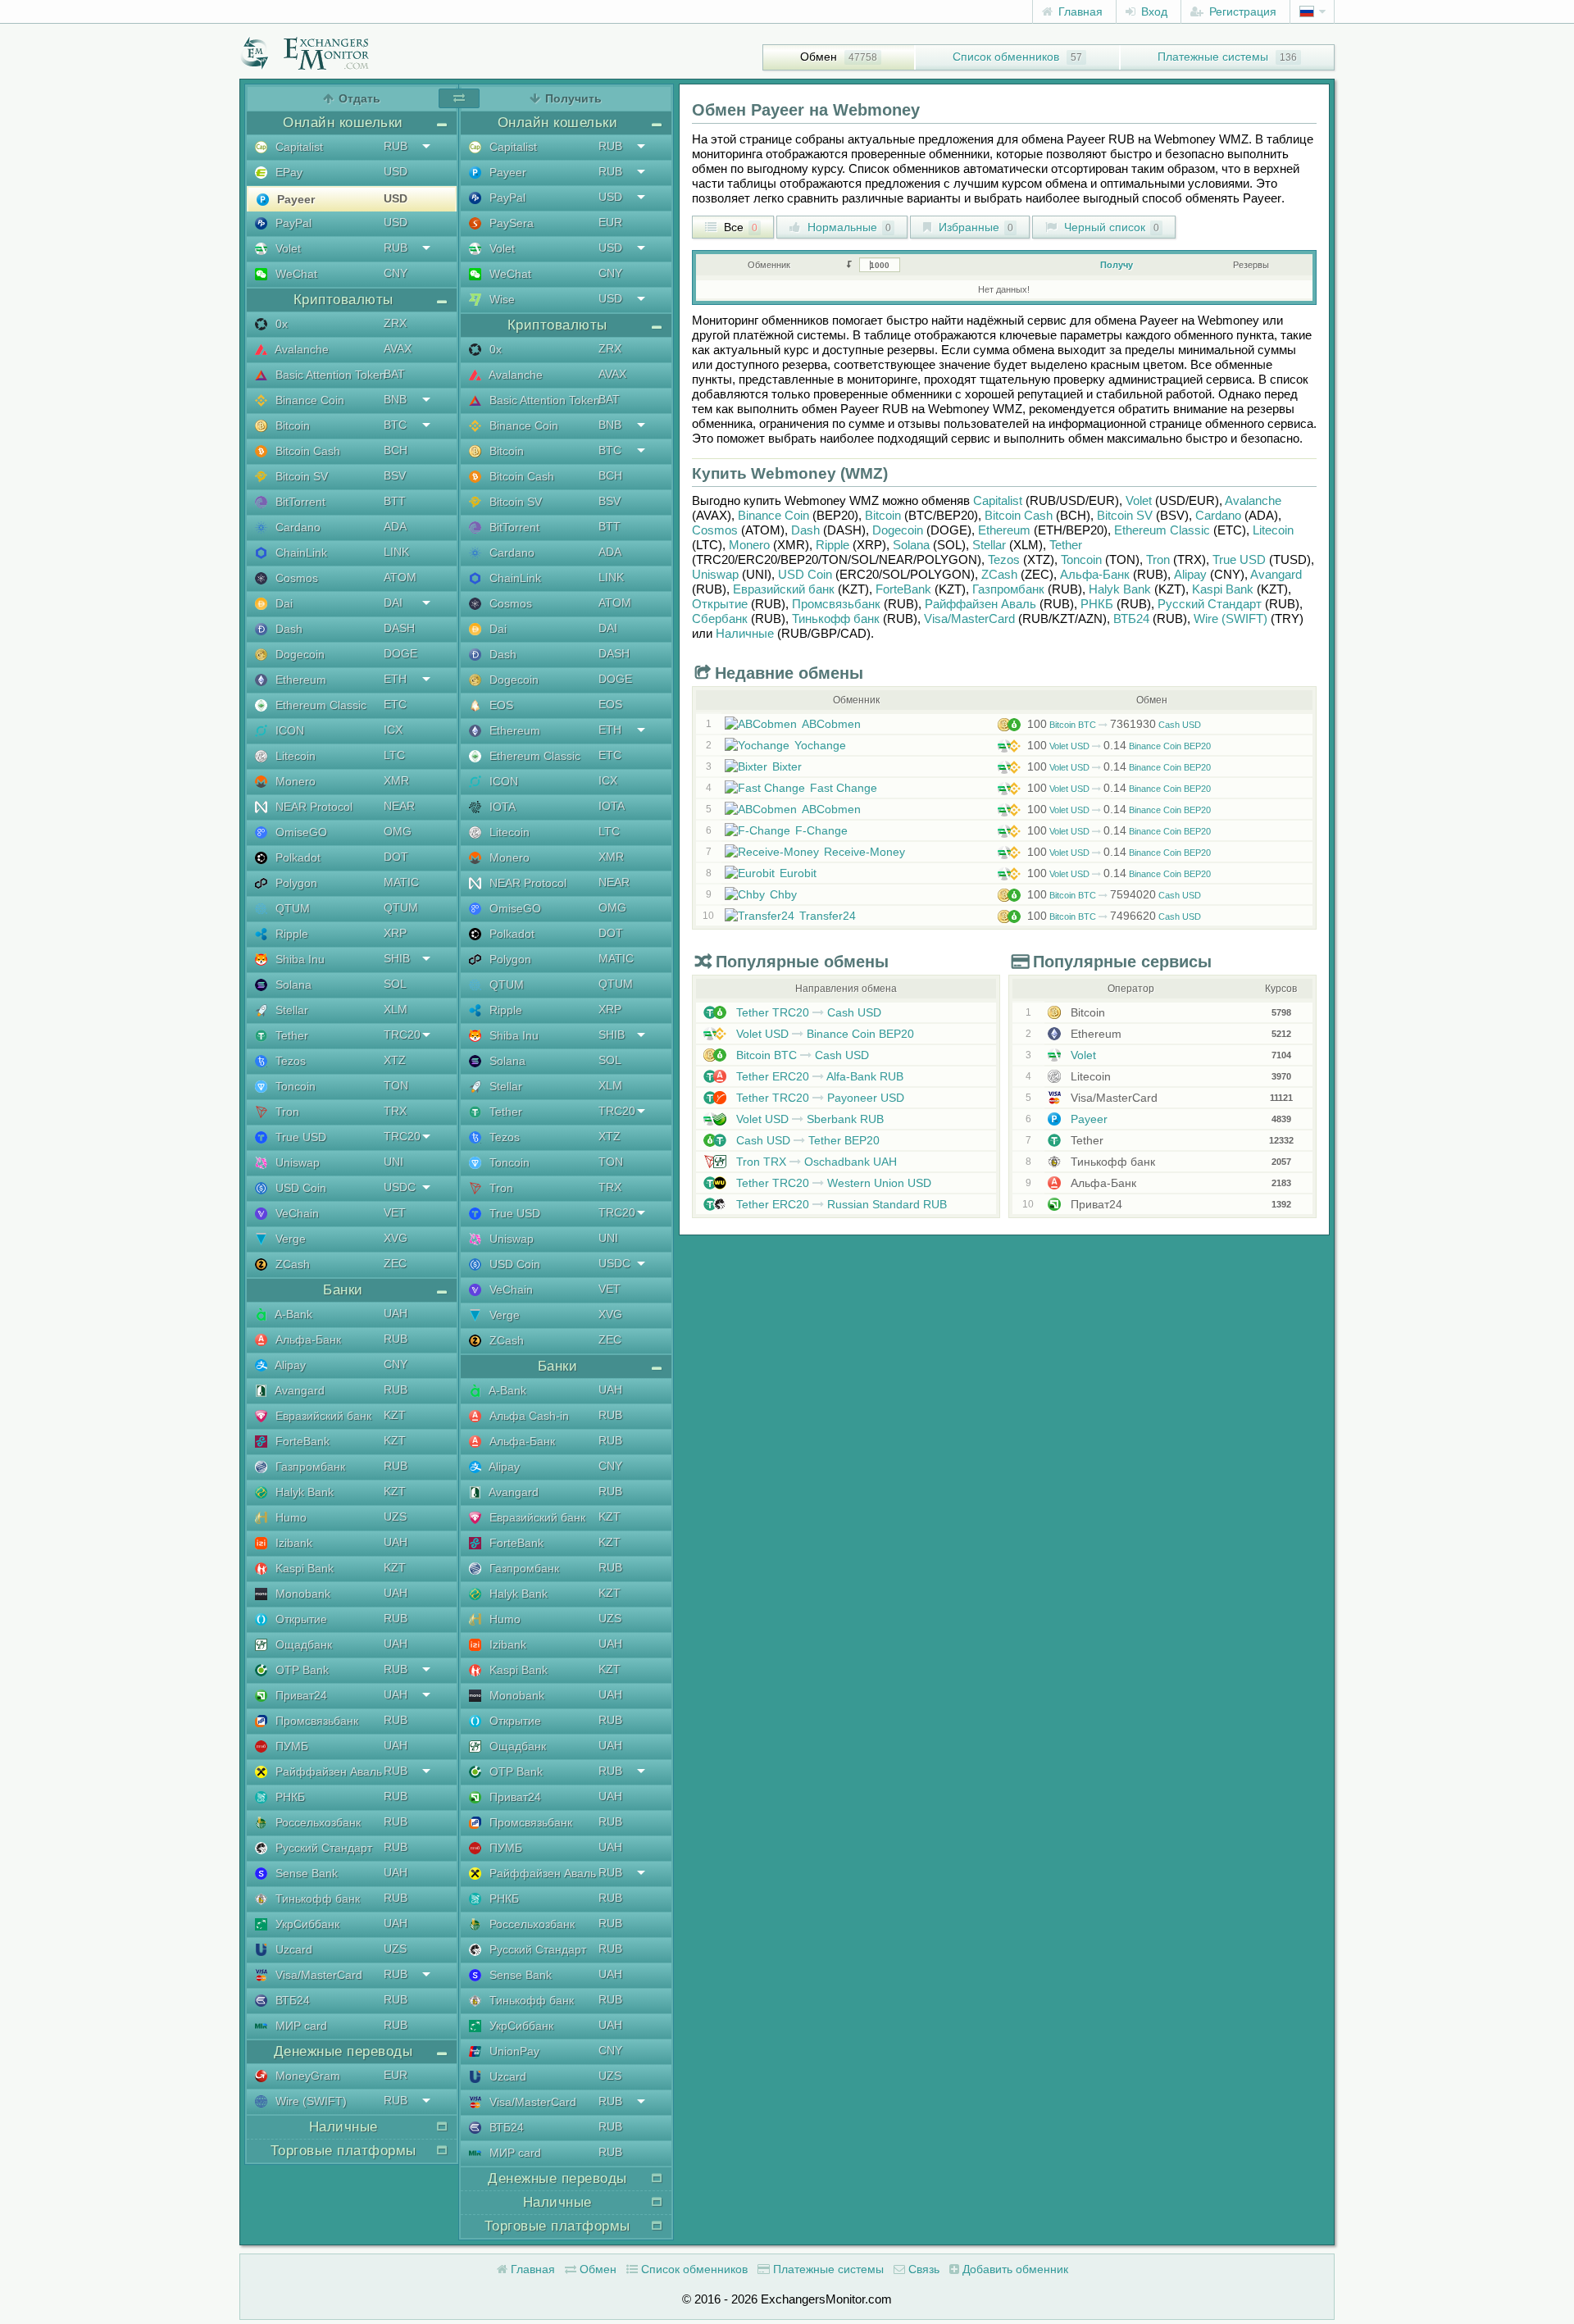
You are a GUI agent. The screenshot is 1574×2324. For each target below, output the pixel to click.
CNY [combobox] (396, 273)
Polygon (295, 883)
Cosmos (295, 578)
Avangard (298, 1390)
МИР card (300, 2026)
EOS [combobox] (610, 704)
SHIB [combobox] (397, 958)
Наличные (745, 633)
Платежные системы (1213, 57)
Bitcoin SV (300, 476)
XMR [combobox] (396, 780)
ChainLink (300, 553)
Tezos (289, 1061)
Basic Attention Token (329, 375)
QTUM (291, 908)
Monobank (301, 1594)
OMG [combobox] (398, 831)
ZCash (291, 1264)
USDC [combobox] (400, 1187)
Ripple (290, 934)
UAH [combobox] (396, 1313)
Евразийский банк (322, 1416)
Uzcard (292, 1949)
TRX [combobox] (395, 1111)
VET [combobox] (395, 1212)
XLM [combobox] (396, 1009)
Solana (292, 985)
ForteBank (301, 1441)
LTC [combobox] (394, 755)
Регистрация (1241, 11)
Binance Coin (308, 400)
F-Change (821, 830)
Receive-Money (864, 852)
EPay (287, 172)
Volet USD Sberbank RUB (808, 1119)
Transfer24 (828, 916)
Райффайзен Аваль (327, 1771)
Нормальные (848, 227)
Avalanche (300, 349)
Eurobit (798, 873)
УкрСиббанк (306, 1924)
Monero (294, 781)
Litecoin (294, 756)
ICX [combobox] (393, 730)
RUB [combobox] (396, 146)
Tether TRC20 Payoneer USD (819, 1098)
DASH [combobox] (399, 628)
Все (739, 227)
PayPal (292, 223)
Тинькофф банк (316, 1899)
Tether (290, 1035)
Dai (282, 603)
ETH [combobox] (395, 679)
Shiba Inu (298, 959)
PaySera (510, 223)
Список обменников (1006, 57)
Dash (287, 629)
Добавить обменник (1014, 2269)
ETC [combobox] (395, 704)
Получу (1117, 265)
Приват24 (300, 1695)
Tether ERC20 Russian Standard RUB (840, 1204)
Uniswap (296, 1162)
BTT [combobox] (395, 501)
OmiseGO (300, 832)
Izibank (292, 1543)
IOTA (501, 807)
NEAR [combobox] (399, 806)
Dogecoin (298, 654)
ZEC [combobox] (395, 1263)
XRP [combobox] (395, 933)
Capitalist (298, 147)
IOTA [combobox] (612, 806)
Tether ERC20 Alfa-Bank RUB (818, 1076)
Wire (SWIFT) (309, 2101)
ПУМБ (290, 1746)
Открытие (300, 1619)
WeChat (295, 274)
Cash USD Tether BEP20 (806, 1140)
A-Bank (292, 1314)
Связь (922, 2269)
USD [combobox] (396, 171)
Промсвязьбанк (315, 1721)
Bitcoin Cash (306, 451)
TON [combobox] (396, 1085)
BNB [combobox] (395, 399)
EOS (500, 705)
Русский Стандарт (322, 1848)
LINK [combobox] (396, 552)
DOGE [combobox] (400, 653)
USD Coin (299, 1188)
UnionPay (513, 2051)
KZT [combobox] (395, 1415)
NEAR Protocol (312, 807)
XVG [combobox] (396, 1238)
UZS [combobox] (395, 1517)
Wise (500, 299)
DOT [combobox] (396, 857)
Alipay (289, 1365)
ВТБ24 (291, 2000)
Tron (286, 1112)
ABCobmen (831, 724)
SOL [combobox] (395, 984)
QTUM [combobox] (401, 907)
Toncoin (294, 1086)
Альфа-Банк (307, 1339)
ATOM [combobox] (400, 577)
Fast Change (844, 788)
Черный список (1110, 227)
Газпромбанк (309, 1467)
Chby (783, 894)
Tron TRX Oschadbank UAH (815, 1162)
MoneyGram (306, 2076)
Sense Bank (305, 1873)
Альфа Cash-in (528, 1416)
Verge (289, 1239)
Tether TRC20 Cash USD (807, 1012)
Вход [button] (1153, 11)
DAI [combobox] (393, 603)
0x (280, 324)
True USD (299, 1137)
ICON (288, 730)
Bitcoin (291, 425)
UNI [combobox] (393, 1162)
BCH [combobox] (396, 450)
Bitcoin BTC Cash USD (1114, 725)
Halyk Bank (303, 1492)
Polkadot (296, 857)
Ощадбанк (302, 1644)
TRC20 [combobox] (402, 1035)
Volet (287, 248)
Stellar (290, 1010)
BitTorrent (299, 502)
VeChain (296, 1213)
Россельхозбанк (316, 1822)
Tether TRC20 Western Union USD (832, 1183)
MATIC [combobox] (401, 882)
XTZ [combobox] (395, 1060)
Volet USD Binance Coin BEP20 (1119, 746)
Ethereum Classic (319, 705)
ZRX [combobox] (395, 323)
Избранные (974, 227)
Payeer (294, 199)
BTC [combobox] (395, 425)
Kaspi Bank (303, 1568)
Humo (289, 1517)
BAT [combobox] (394, 374)
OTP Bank (300, 1670)
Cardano (296, 527)
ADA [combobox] (395, 526)
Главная (1079, 11)
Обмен (819, 57)
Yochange (820, 745)
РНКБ (289, 1797)
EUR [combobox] (396, 2075)
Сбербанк (720, 619)
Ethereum (299, 680)
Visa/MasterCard (317, 1975)
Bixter (787, 766)
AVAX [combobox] (398, 348)
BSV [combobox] (395, 475)
